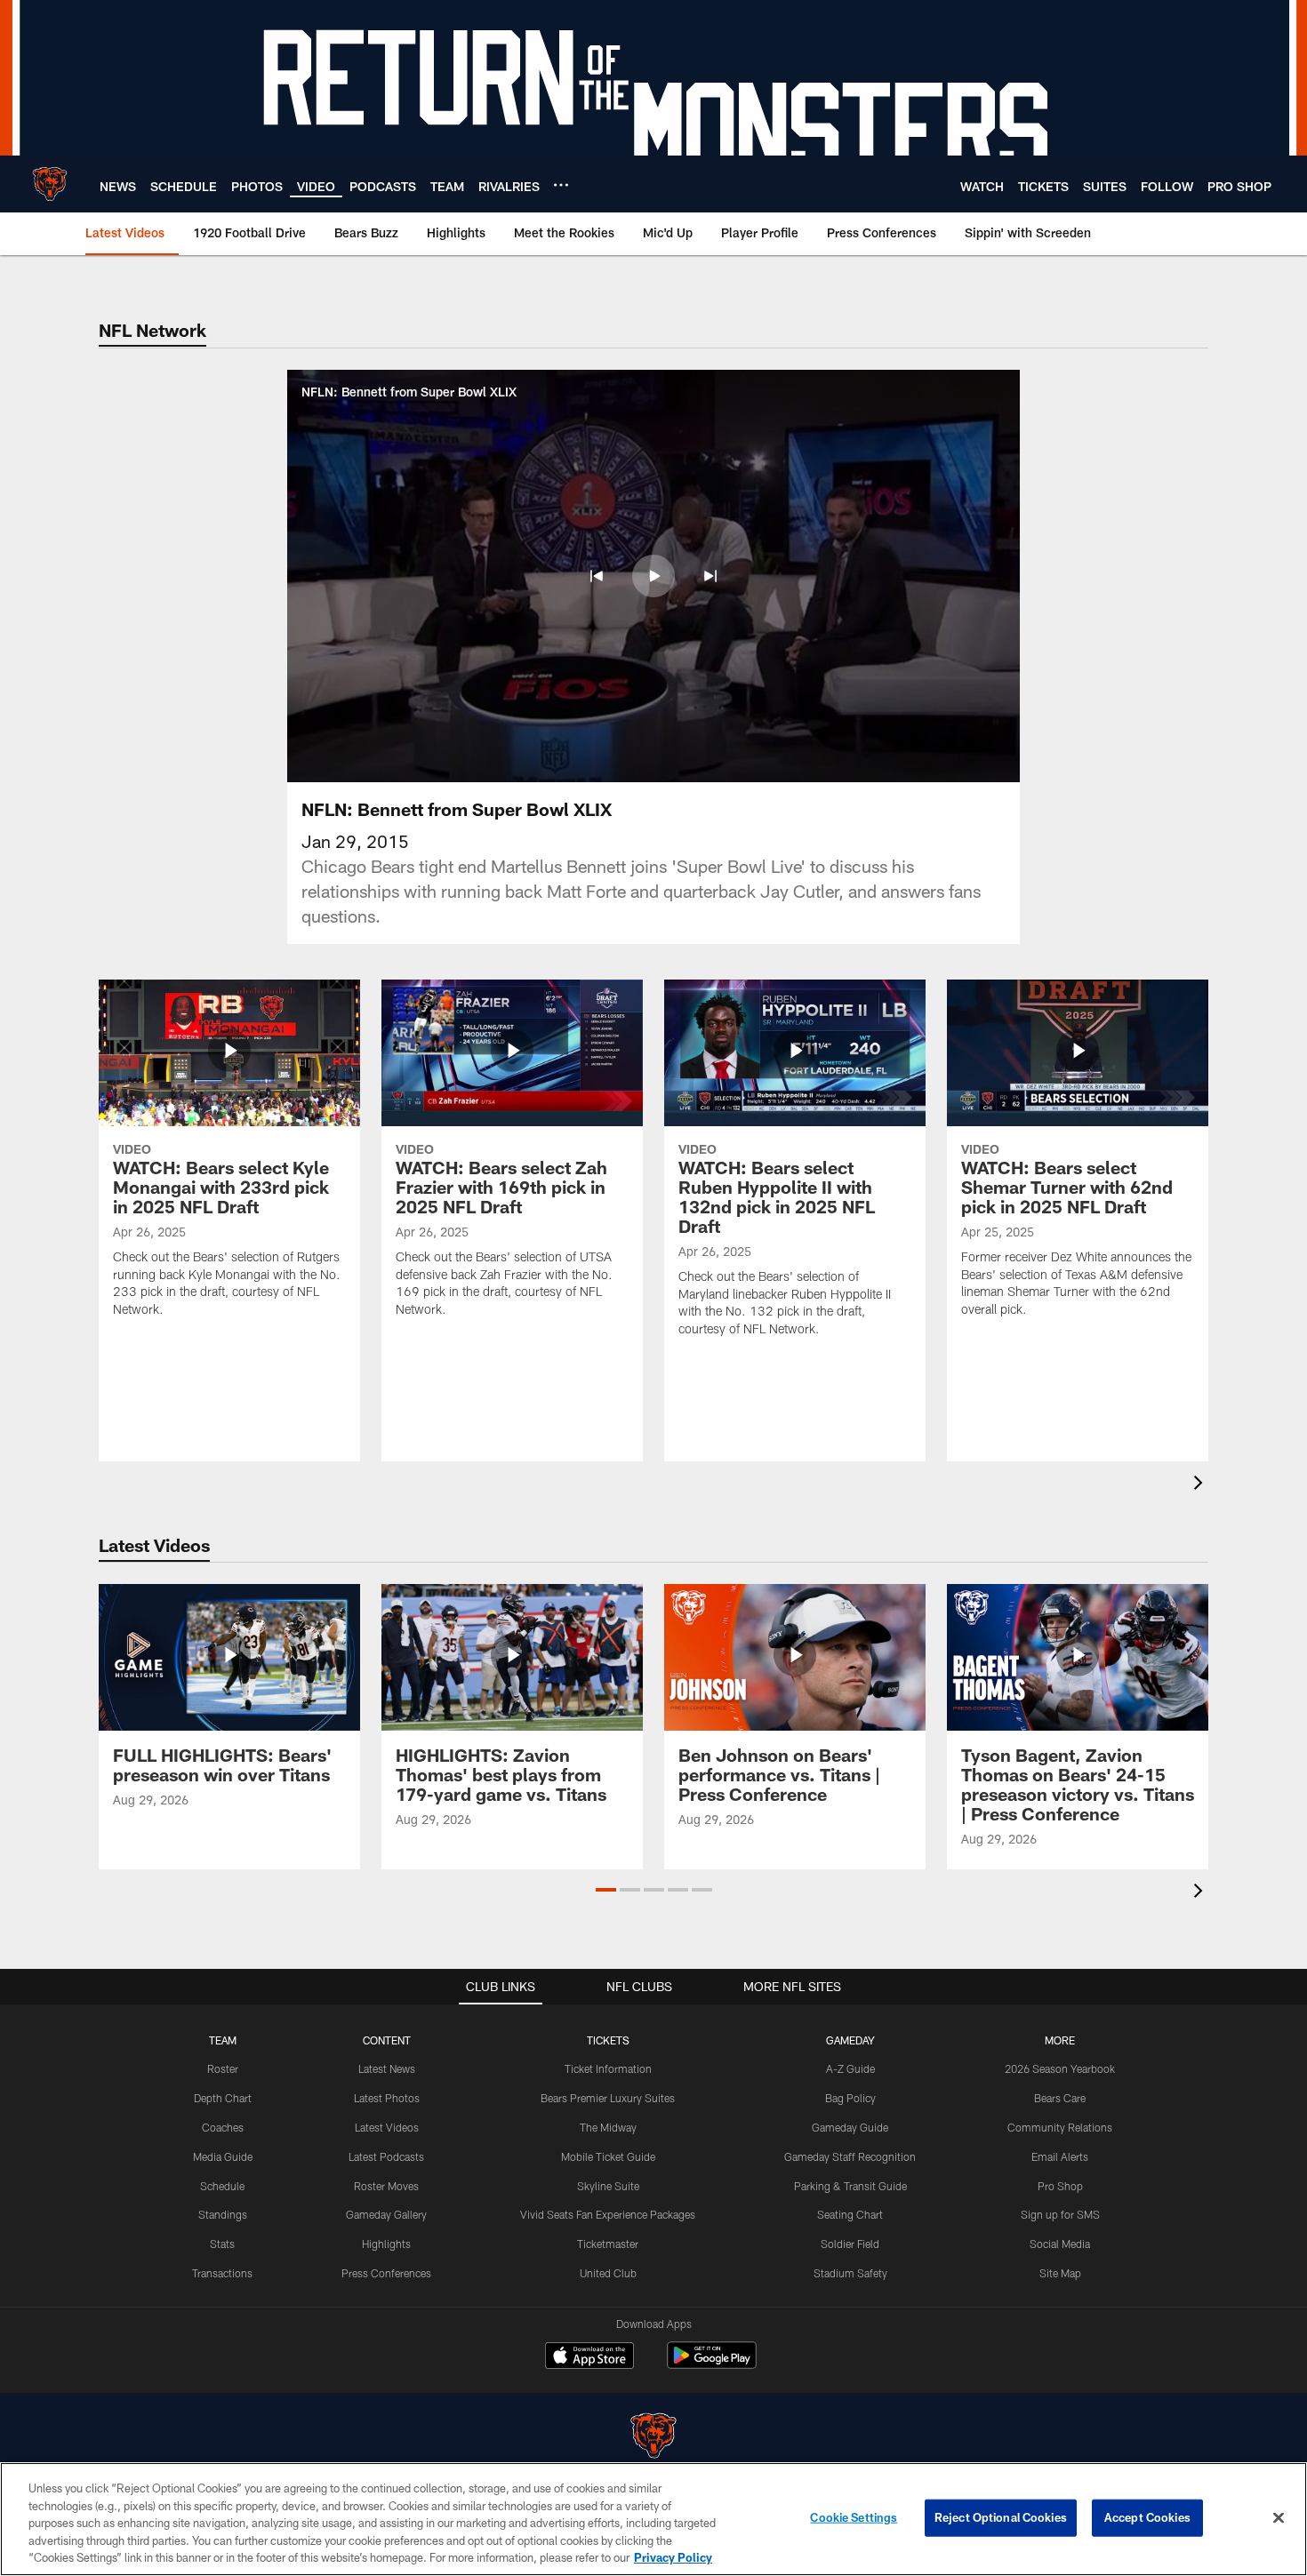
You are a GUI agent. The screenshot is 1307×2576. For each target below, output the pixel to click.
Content (387, 2040)
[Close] (1279, 2518)
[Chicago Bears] (653, 2438)
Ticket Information (608, 2068)
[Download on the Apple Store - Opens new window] (589, 2357)
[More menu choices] (561, 185)
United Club (608, 2273)
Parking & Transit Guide (850, 2186)
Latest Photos (387, 2098)
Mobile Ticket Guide (608, 2156)
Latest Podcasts (386, 2156)
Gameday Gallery (386, 2214)
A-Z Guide (850, 2068)
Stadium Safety (850, 2273)
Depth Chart (223, 2098)
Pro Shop (1060, 2186)
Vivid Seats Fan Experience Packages (608, 2214)
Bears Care (1060, 2098)
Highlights (386, 2244)
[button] (597, 576)
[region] (653, 2519)
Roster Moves (386, 2186)
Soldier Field (850, 2244)
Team (223, 2040)
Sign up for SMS (1060, 2214)
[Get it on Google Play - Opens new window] (712, 2364)
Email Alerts (1060, 2156)
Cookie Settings (854, 2517)
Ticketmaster (608, 2244)
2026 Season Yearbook (1060, 2068)
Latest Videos (387, 2127)
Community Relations (1060, 2127)
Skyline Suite (608, 2186)
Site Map (1060, 2273)
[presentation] (1201, 1485)
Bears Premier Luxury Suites (608, 2098)
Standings (223, 2214)
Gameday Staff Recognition (850, 2156)
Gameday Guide (850, 2127)
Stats (222, 2244)
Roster (223, 2068)
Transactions (222, 2273)
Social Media (1060, 2244)
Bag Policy (850, 2098)
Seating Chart (850, 2214)
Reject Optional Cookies (1001, 2517)
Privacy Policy (673, 2557)
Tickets (608, 2040)
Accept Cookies (1147, 2517)
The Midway (608, 2127)
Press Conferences (386, 2273)
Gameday (850, 2040)
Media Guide (223, 2156)
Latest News (387, 2068)
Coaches (223, 2127)
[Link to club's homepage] (50, 184)
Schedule (222, 2186)
